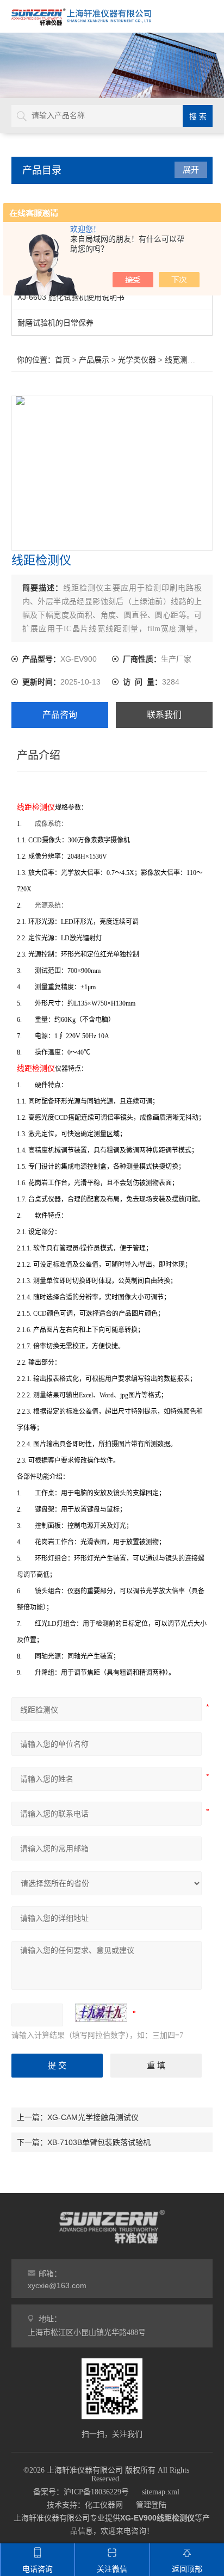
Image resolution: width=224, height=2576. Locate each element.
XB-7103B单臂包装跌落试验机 (99, 2142)
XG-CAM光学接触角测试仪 (93, 2117)
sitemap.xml (161, 2492)
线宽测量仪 (184, 360)
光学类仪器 (137, 360)
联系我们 (164, 715)
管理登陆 (151, 2505)
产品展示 (94, 360)
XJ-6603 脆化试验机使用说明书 (71, 297)
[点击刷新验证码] (101, 2013)
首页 (63, 360)
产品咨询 (60, 715)
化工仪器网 (104, 2505)
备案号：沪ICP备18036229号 (81, 2492)
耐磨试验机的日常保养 (55, 323)
